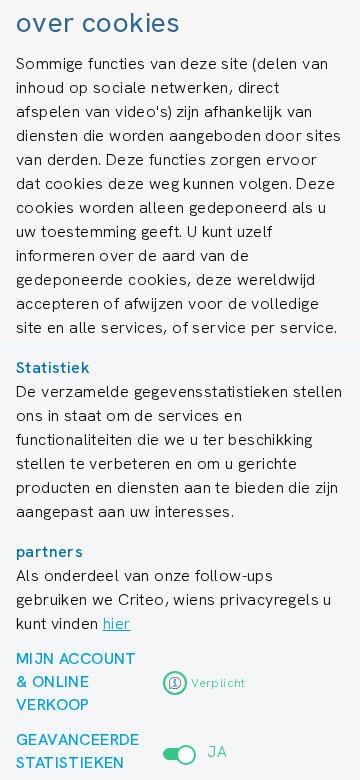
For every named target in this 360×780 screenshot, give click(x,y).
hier (117, 623)
